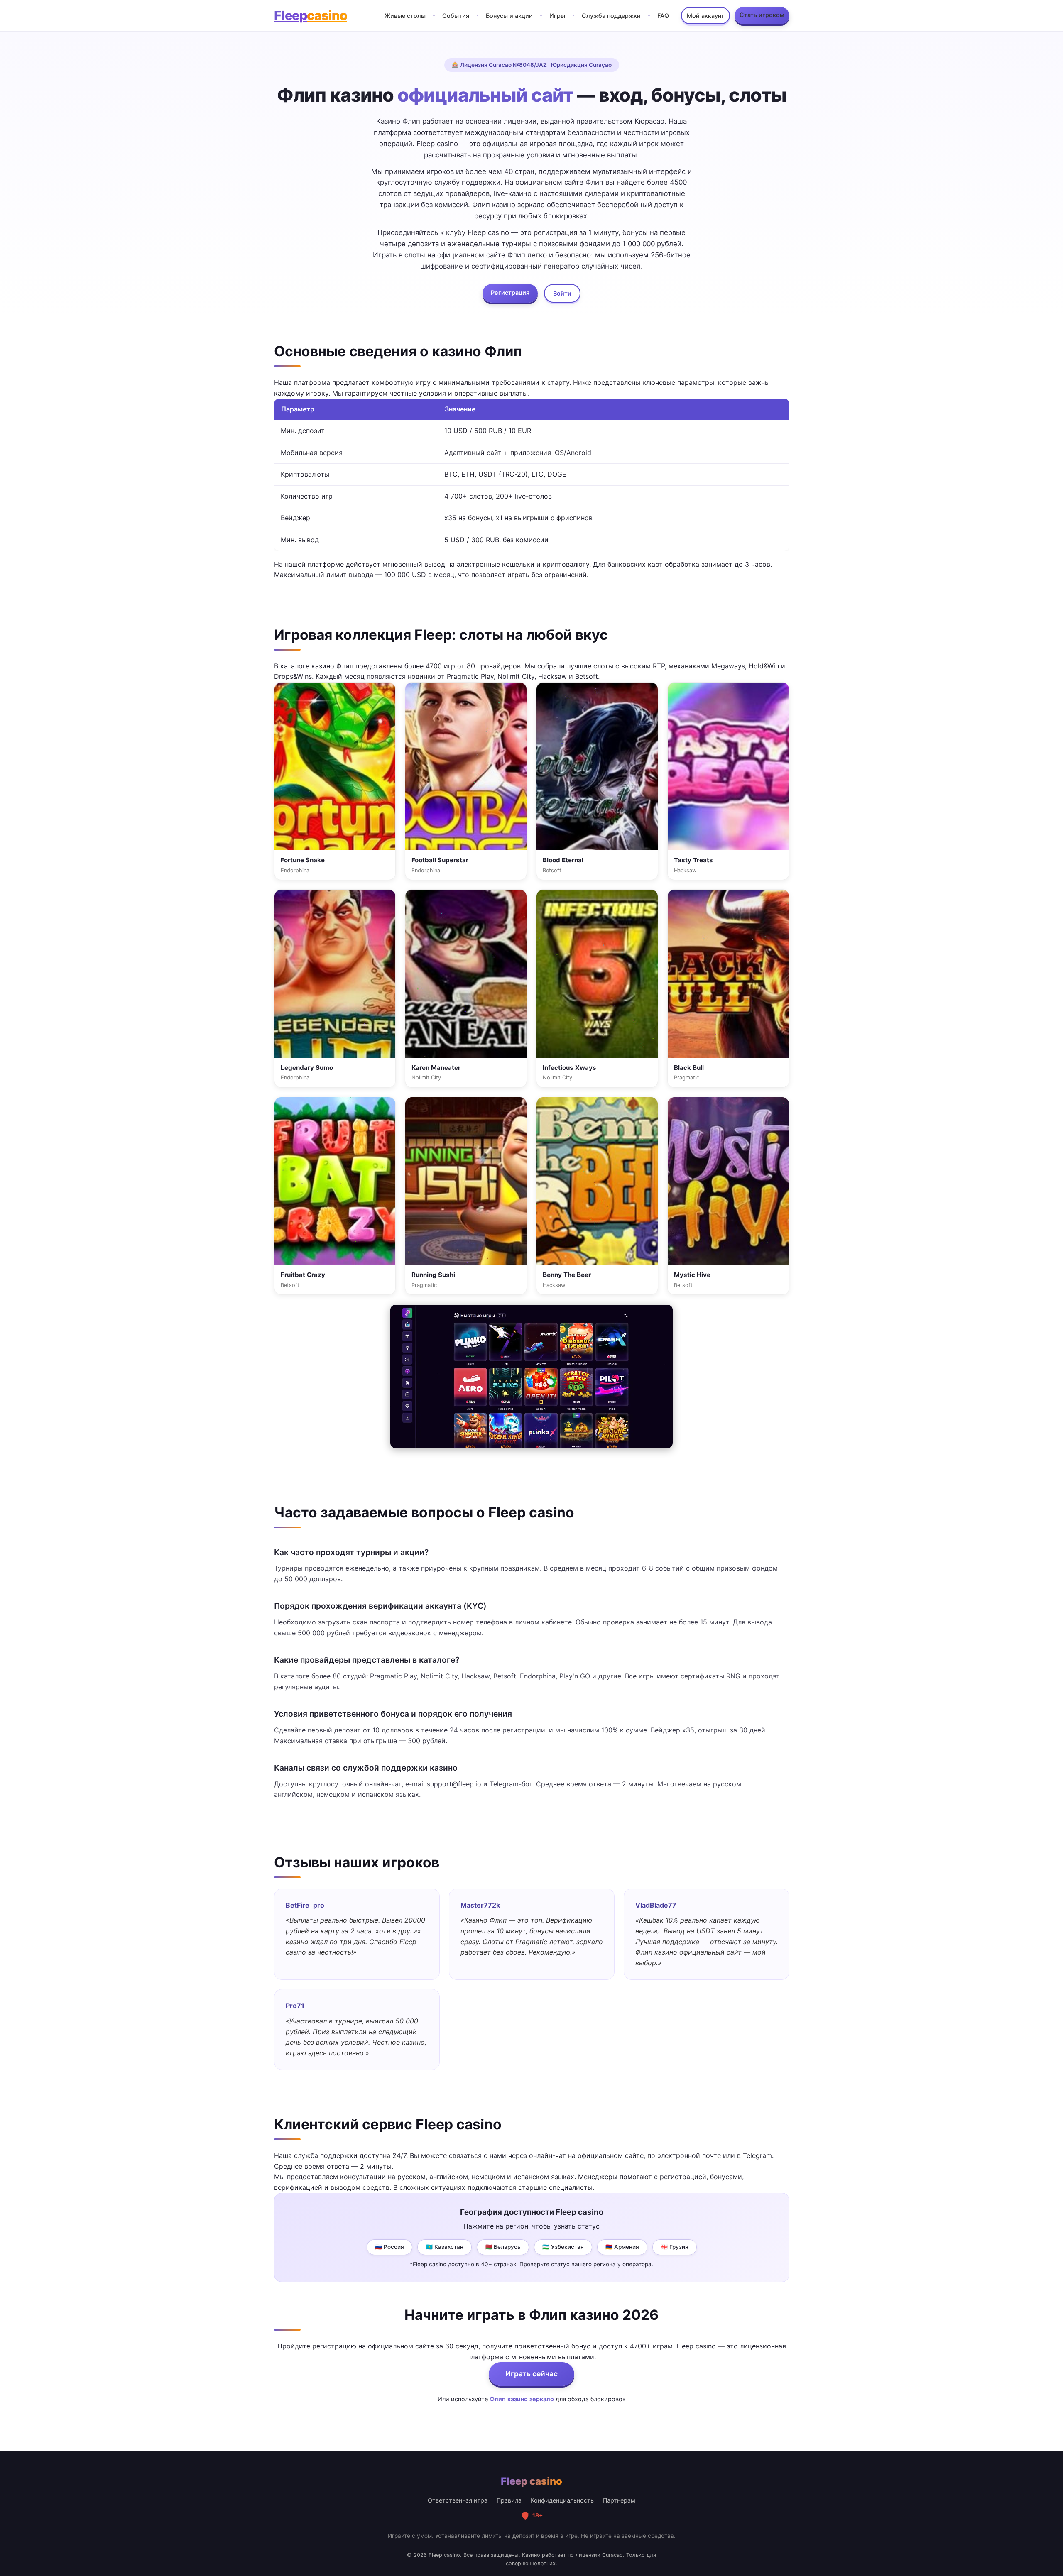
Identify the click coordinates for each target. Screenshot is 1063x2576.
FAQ (663, 16)
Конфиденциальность (562, 2500)
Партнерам (619, 2500)
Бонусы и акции (509, 16)
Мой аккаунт (705, 16)
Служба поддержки (611, 16)
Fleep (311, 15)
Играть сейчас (531, 2374)
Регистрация (510, 292)
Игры (557, 16)
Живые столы (405, 16)
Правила (509, 2500)
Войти (562, 293)
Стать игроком (762, 15)
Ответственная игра (458, 2500)
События (456, 16)
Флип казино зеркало (522, 2399)
